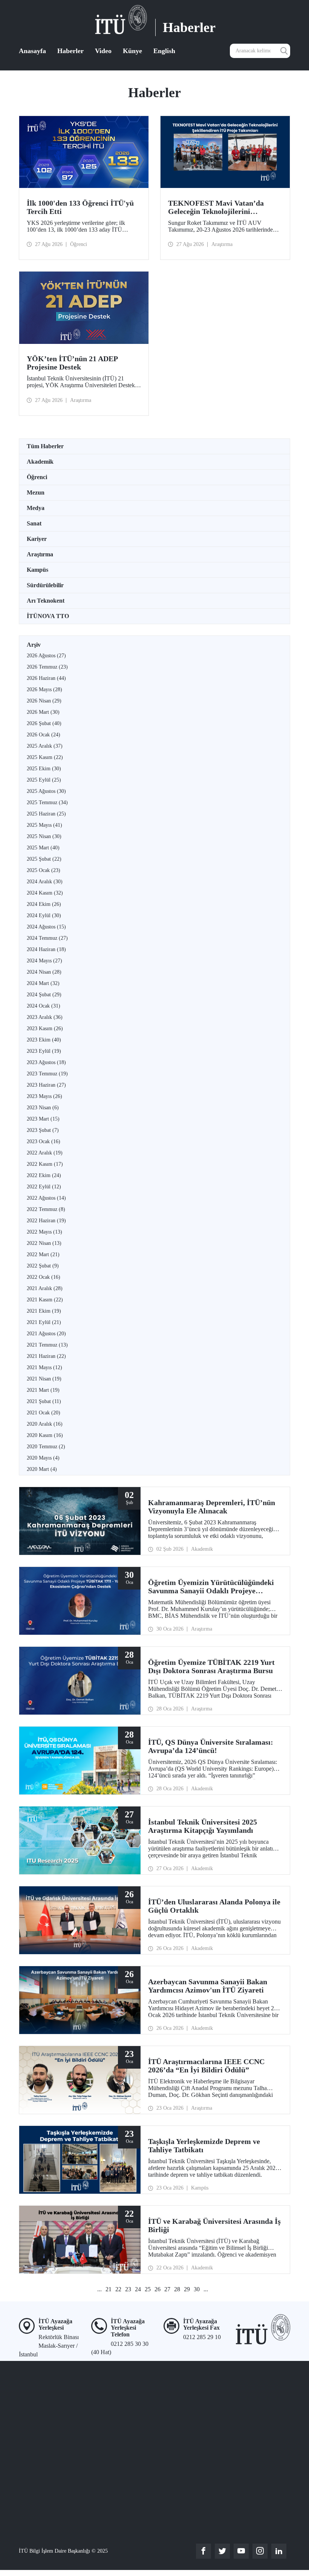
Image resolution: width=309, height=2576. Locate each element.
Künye (132, 51)
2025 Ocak (44, 870)
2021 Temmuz (47, 1345)
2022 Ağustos (46, 1198)
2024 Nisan (44, 972)
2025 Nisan (44, 836)
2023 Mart (43, 1119)
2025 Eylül (44, 780)
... (99, 2289)
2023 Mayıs (44, 1096)
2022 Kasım (45, 1164)
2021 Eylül (44, 1322)
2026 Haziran (46, 678)
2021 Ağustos (46, 1334)
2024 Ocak (44, 1006)
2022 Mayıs (44, 1232)
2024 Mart (43, 983)
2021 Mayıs (44, 1367)
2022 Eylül (44, 1187)
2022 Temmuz (46, 1209)
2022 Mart (43, 1254)
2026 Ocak (44, 735)
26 (158, 2289)
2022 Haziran (46, 1221)
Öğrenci (37, 477)
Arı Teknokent (46, 601)
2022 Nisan (44, 1243)
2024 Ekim (44, 904)
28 (177, 2289)
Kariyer (37, 539)
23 (128, 2289)
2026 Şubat (44, 723)
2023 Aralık (45, 1017)
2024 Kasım (45, 893)
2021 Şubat (44, 1401)
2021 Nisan (44, 1379)
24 (138, 2289)
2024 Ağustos (46, 927)
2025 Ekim (44, 769)
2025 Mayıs (44, 825)
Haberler (70, 51)
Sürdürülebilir (45, 585)
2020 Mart (42, 1469)
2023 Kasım (45, 1028)
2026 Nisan (44, 701)
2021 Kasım (45, 1300)
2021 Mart (43, 1390)
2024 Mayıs (44, 961)
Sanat (34, 523)
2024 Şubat (44, 995)
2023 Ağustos (46, 1062)
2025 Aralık (45, 746)
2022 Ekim (44, 1175)
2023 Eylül (44, 1051)
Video (103, 51)
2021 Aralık (45, 1288)
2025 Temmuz (47, 802)
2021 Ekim (44, 1311)
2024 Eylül (44, 915)
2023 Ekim (44, 1040)
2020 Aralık (45, 1424)
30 (197, 2289)
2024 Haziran (46, 949)
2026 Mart (43, 712)
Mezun (36, 492)
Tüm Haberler (45, 446)
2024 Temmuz (47, 938)
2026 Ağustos (46, 656)
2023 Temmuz (47, 1074)
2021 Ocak (44, 1413)
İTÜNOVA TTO (48, 616)
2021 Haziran (46, 1356)
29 (187, 2289)
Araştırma (40, 554)
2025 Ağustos (46, 791)
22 (118, 2289)
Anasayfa (32, 51)
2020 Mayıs (43, 1458)
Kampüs (37, 570)
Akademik (40, 462)
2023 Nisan (43, 1108)
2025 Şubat (44, 859)
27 (167, 2289)
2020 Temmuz (46, 1447)
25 (148, 2289)
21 (109, 2289)
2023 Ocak (44, 1141)
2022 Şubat (43, 1266)
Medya (36, 508)
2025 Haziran (46, 814)
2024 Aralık (45, 882)
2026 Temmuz (47, 667)
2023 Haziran (46, 1085)
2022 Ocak (44, 1277)
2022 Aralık (45, 1153)
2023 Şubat (43, 1130)
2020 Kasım (45, 1435)
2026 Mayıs (44, 689)
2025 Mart (43, 848)
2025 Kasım (45, 757)
